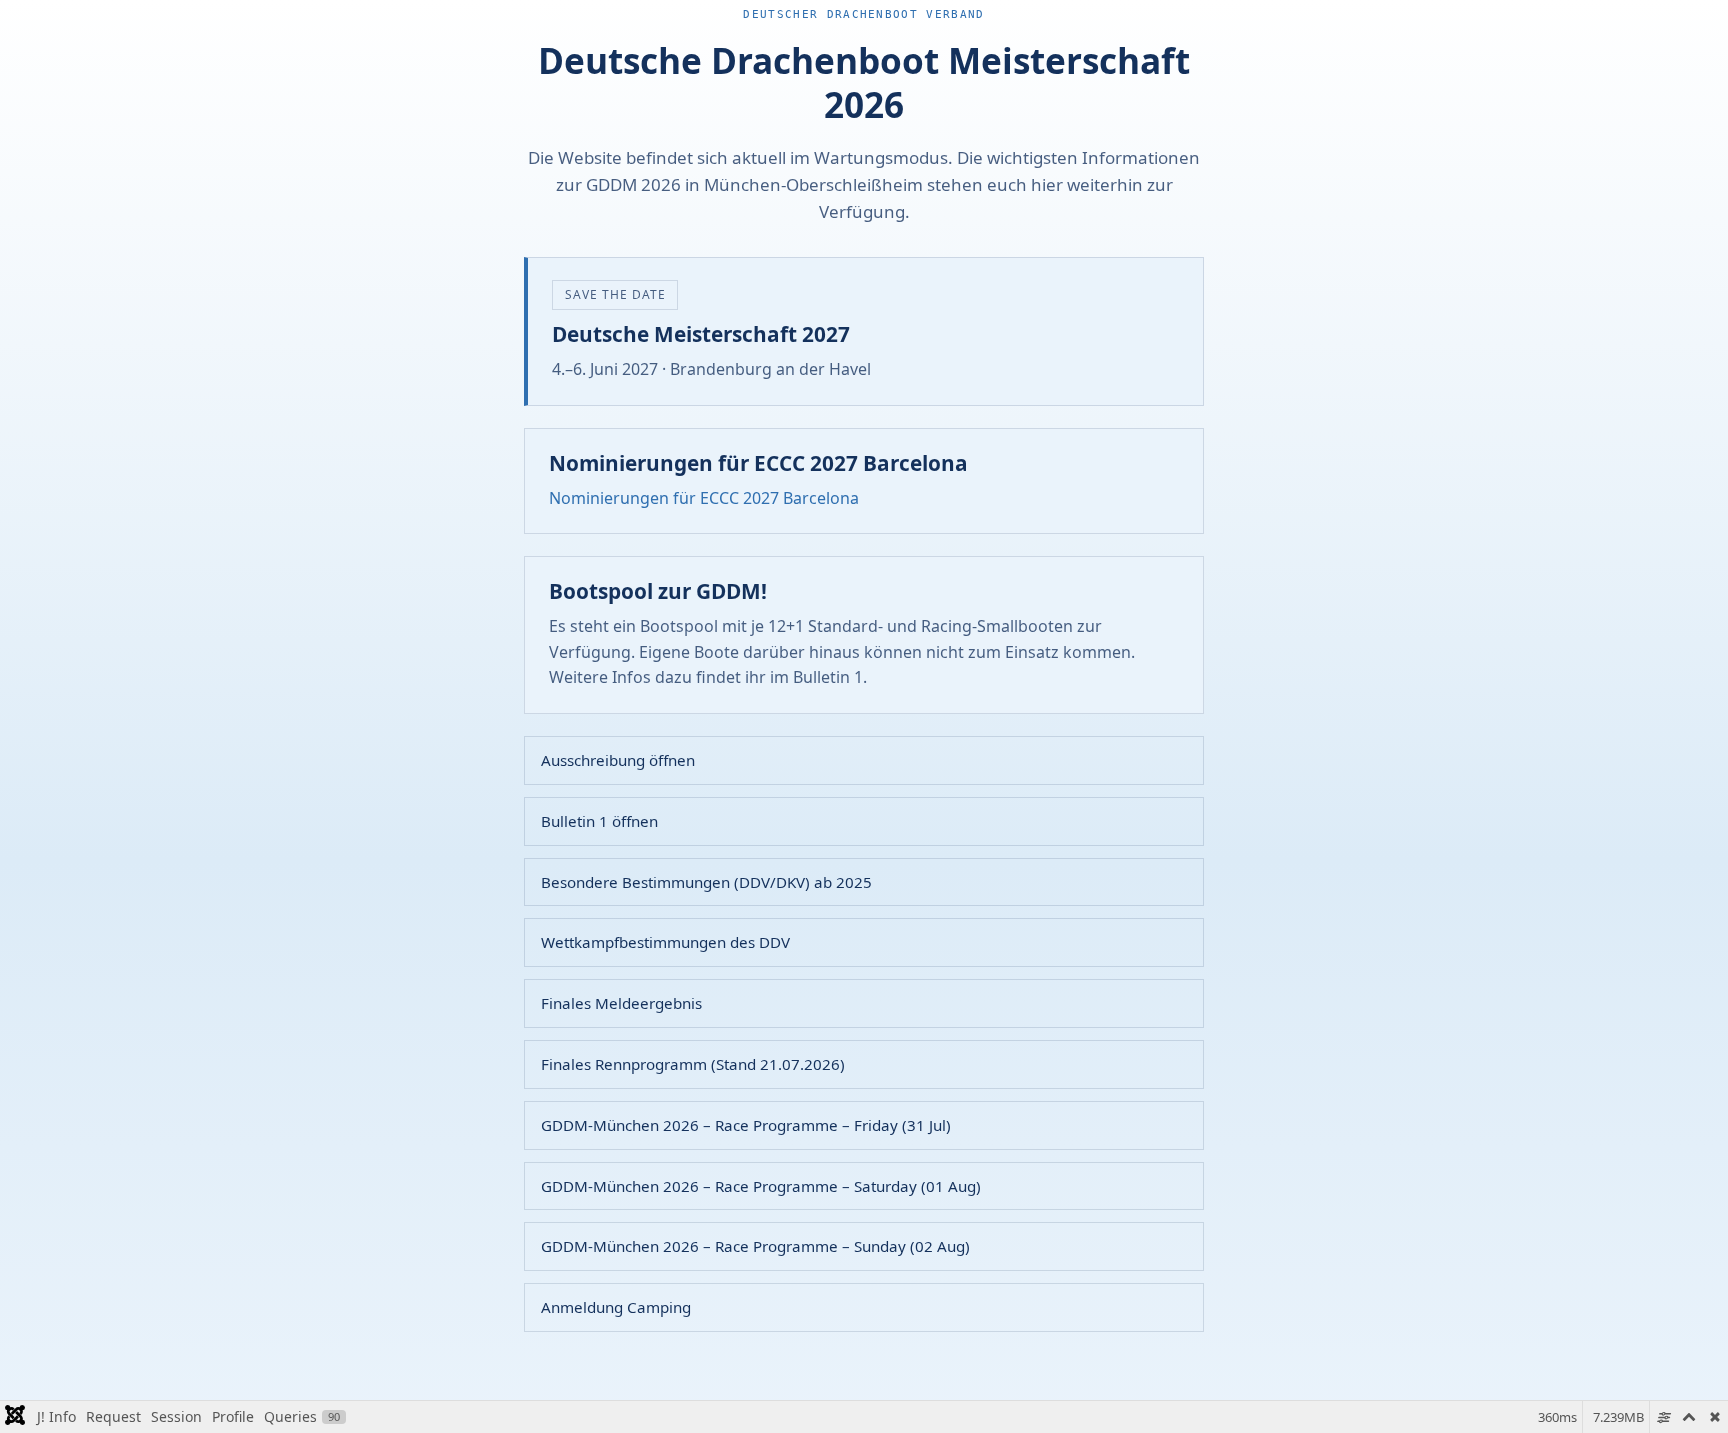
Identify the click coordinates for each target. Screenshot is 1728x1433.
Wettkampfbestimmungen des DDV (665, 942)
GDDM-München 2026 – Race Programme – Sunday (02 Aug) (755, 1246)
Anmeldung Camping (616, 1307)
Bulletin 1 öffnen (599, 821)
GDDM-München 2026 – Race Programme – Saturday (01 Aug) (761, 1186)
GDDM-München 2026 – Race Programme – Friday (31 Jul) (746, 1125)
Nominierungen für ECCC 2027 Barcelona (704, 498)
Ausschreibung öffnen (618, 760)
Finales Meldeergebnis (621, 1003)
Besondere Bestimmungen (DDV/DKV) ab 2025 (706, 882)
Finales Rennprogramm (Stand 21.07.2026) (693, 1064)
